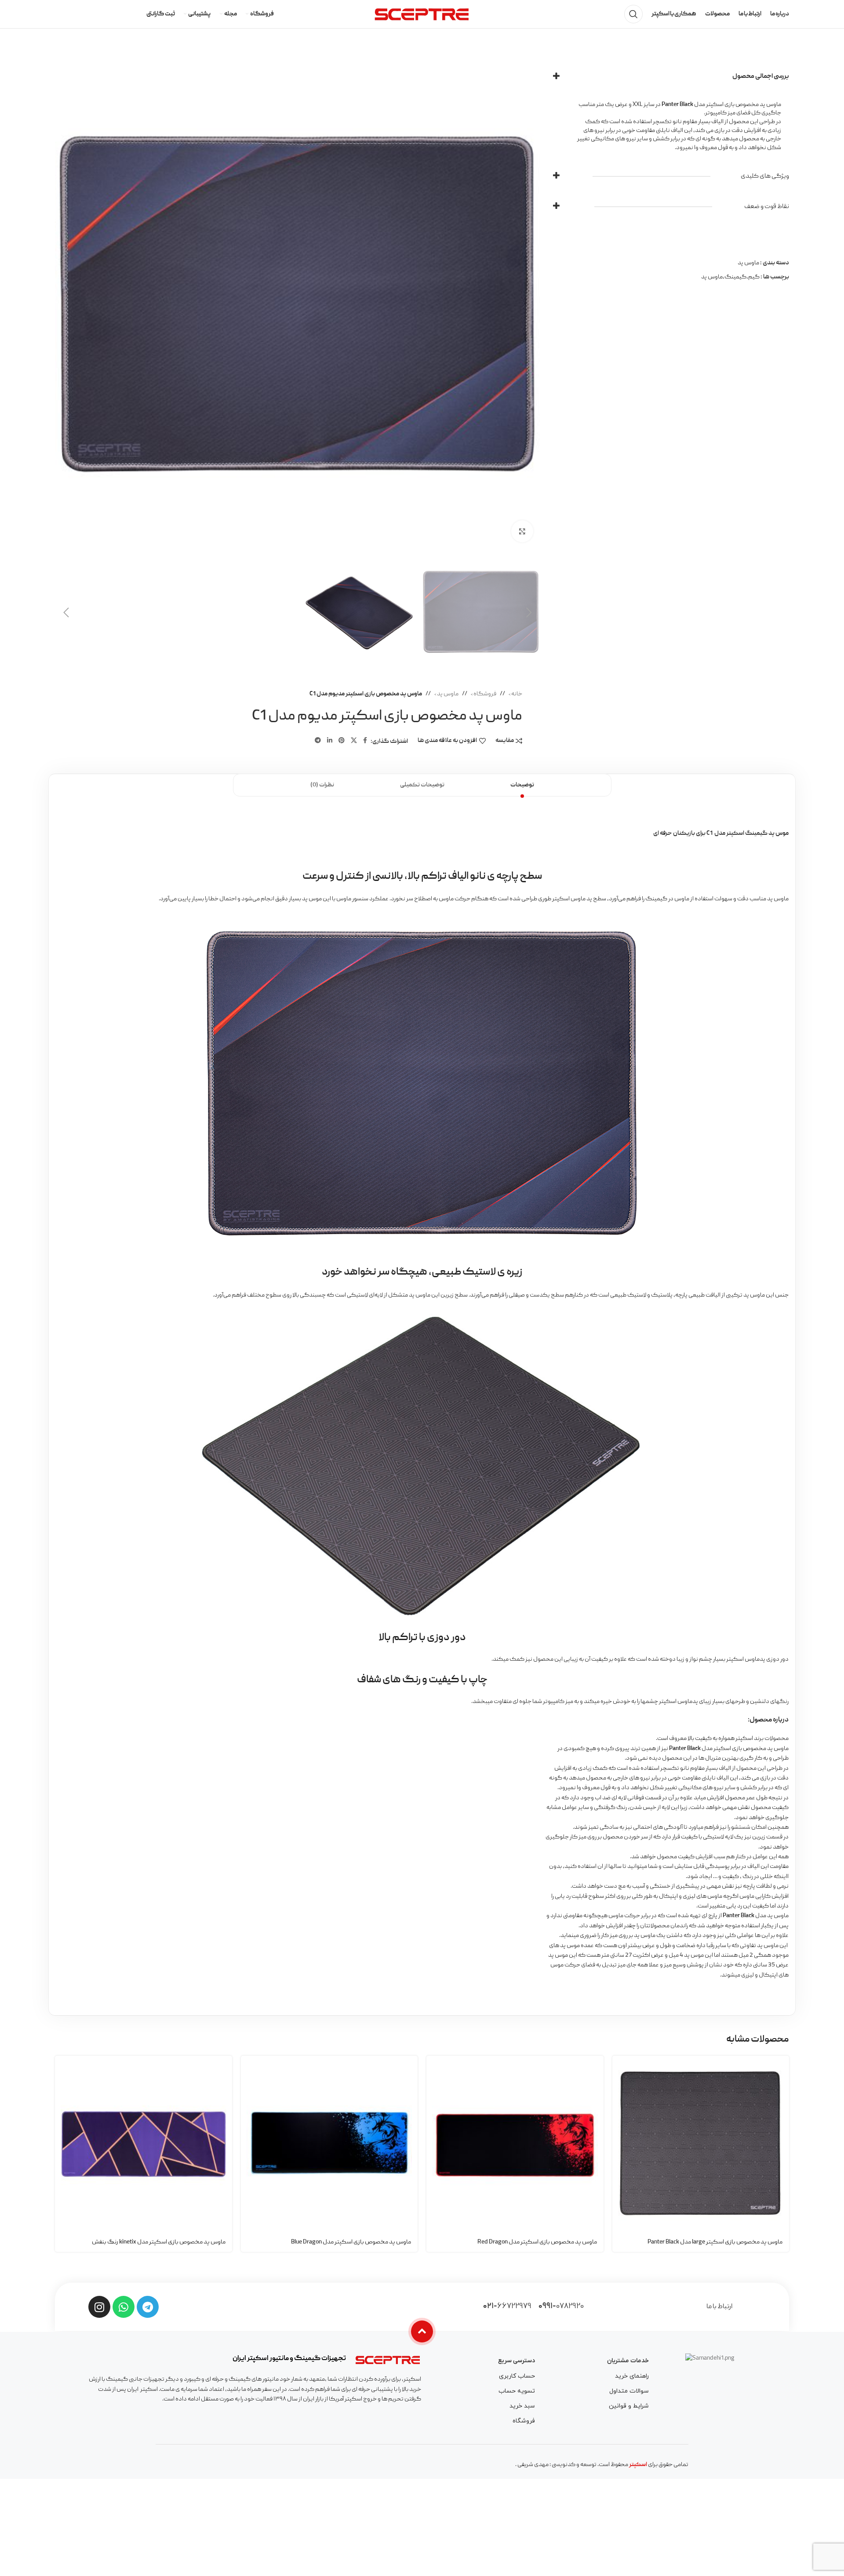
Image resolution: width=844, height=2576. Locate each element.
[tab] (522, 785)
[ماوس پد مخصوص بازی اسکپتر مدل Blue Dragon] (329, 2144)
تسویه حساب (517, 2391)
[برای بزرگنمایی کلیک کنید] (522, 531)
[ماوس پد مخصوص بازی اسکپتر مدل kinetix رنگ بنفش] (144, 2144)
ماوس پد (447, 694)
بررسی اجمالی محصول (761, 77)
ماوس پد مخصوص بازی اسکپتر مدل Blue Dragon (351, 2242)
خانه (516, 694)
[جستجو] (633, 14)
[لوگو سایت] (422, 15)
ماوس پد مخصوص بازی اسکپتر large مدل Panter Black (715, 2242)
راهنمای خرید (632, 2376)
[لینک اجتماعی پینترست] (342, 741)
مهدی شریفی (533, 2465)
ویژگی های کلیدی (765, 176)
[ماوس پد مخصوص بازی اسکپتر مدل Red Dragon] (515, 2144)
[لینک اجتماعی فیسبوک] (365, 741)
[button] (529, 613)
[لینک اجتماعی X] (354, 741)
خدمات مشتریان (628, 2361)
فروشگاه (484, 694)
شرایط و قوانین (629, 2406)
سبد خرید (522, 2406)
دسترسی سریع (517, 2361)
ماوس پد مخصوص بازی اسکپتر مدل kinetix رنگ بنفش (159, 2242)
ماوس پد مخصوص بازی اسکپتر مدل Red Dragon (537, 2242)
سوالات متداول (629, 2391)
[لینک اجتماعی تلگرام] (318, 741)
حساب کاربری (517, 2376)
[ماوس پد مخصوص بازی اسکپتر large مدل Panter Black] (701, 2144)
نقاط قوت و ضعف (767, 207)
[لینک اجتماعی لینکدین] (330, 741)
